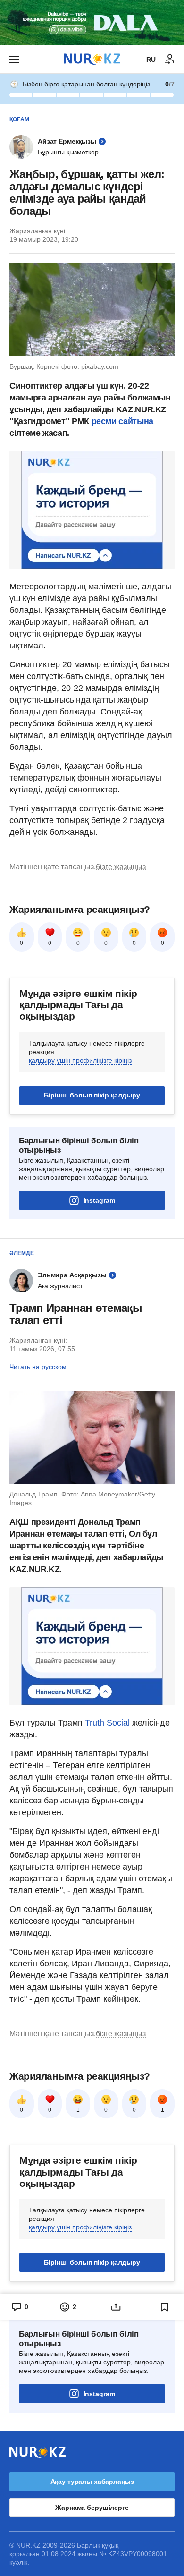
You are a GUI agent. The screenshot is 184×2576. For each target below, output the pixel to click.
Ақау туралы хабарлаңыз (92, 2482)
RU (151, 60)
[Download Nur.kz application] (92, 23)
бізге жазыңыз (121, 867)
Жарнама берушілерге (92, 2508)
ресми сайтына (122, 421)
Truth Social (107, 1723)
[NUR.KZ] (92, 59)
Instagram (99, 1200)
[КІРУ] (170, 60)
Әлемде (22, 1253)
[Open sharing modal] (116, 2307)
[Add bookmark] (165, 2307)
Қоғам (19, 119)
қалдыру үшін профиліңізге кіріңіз (80, 1060)
